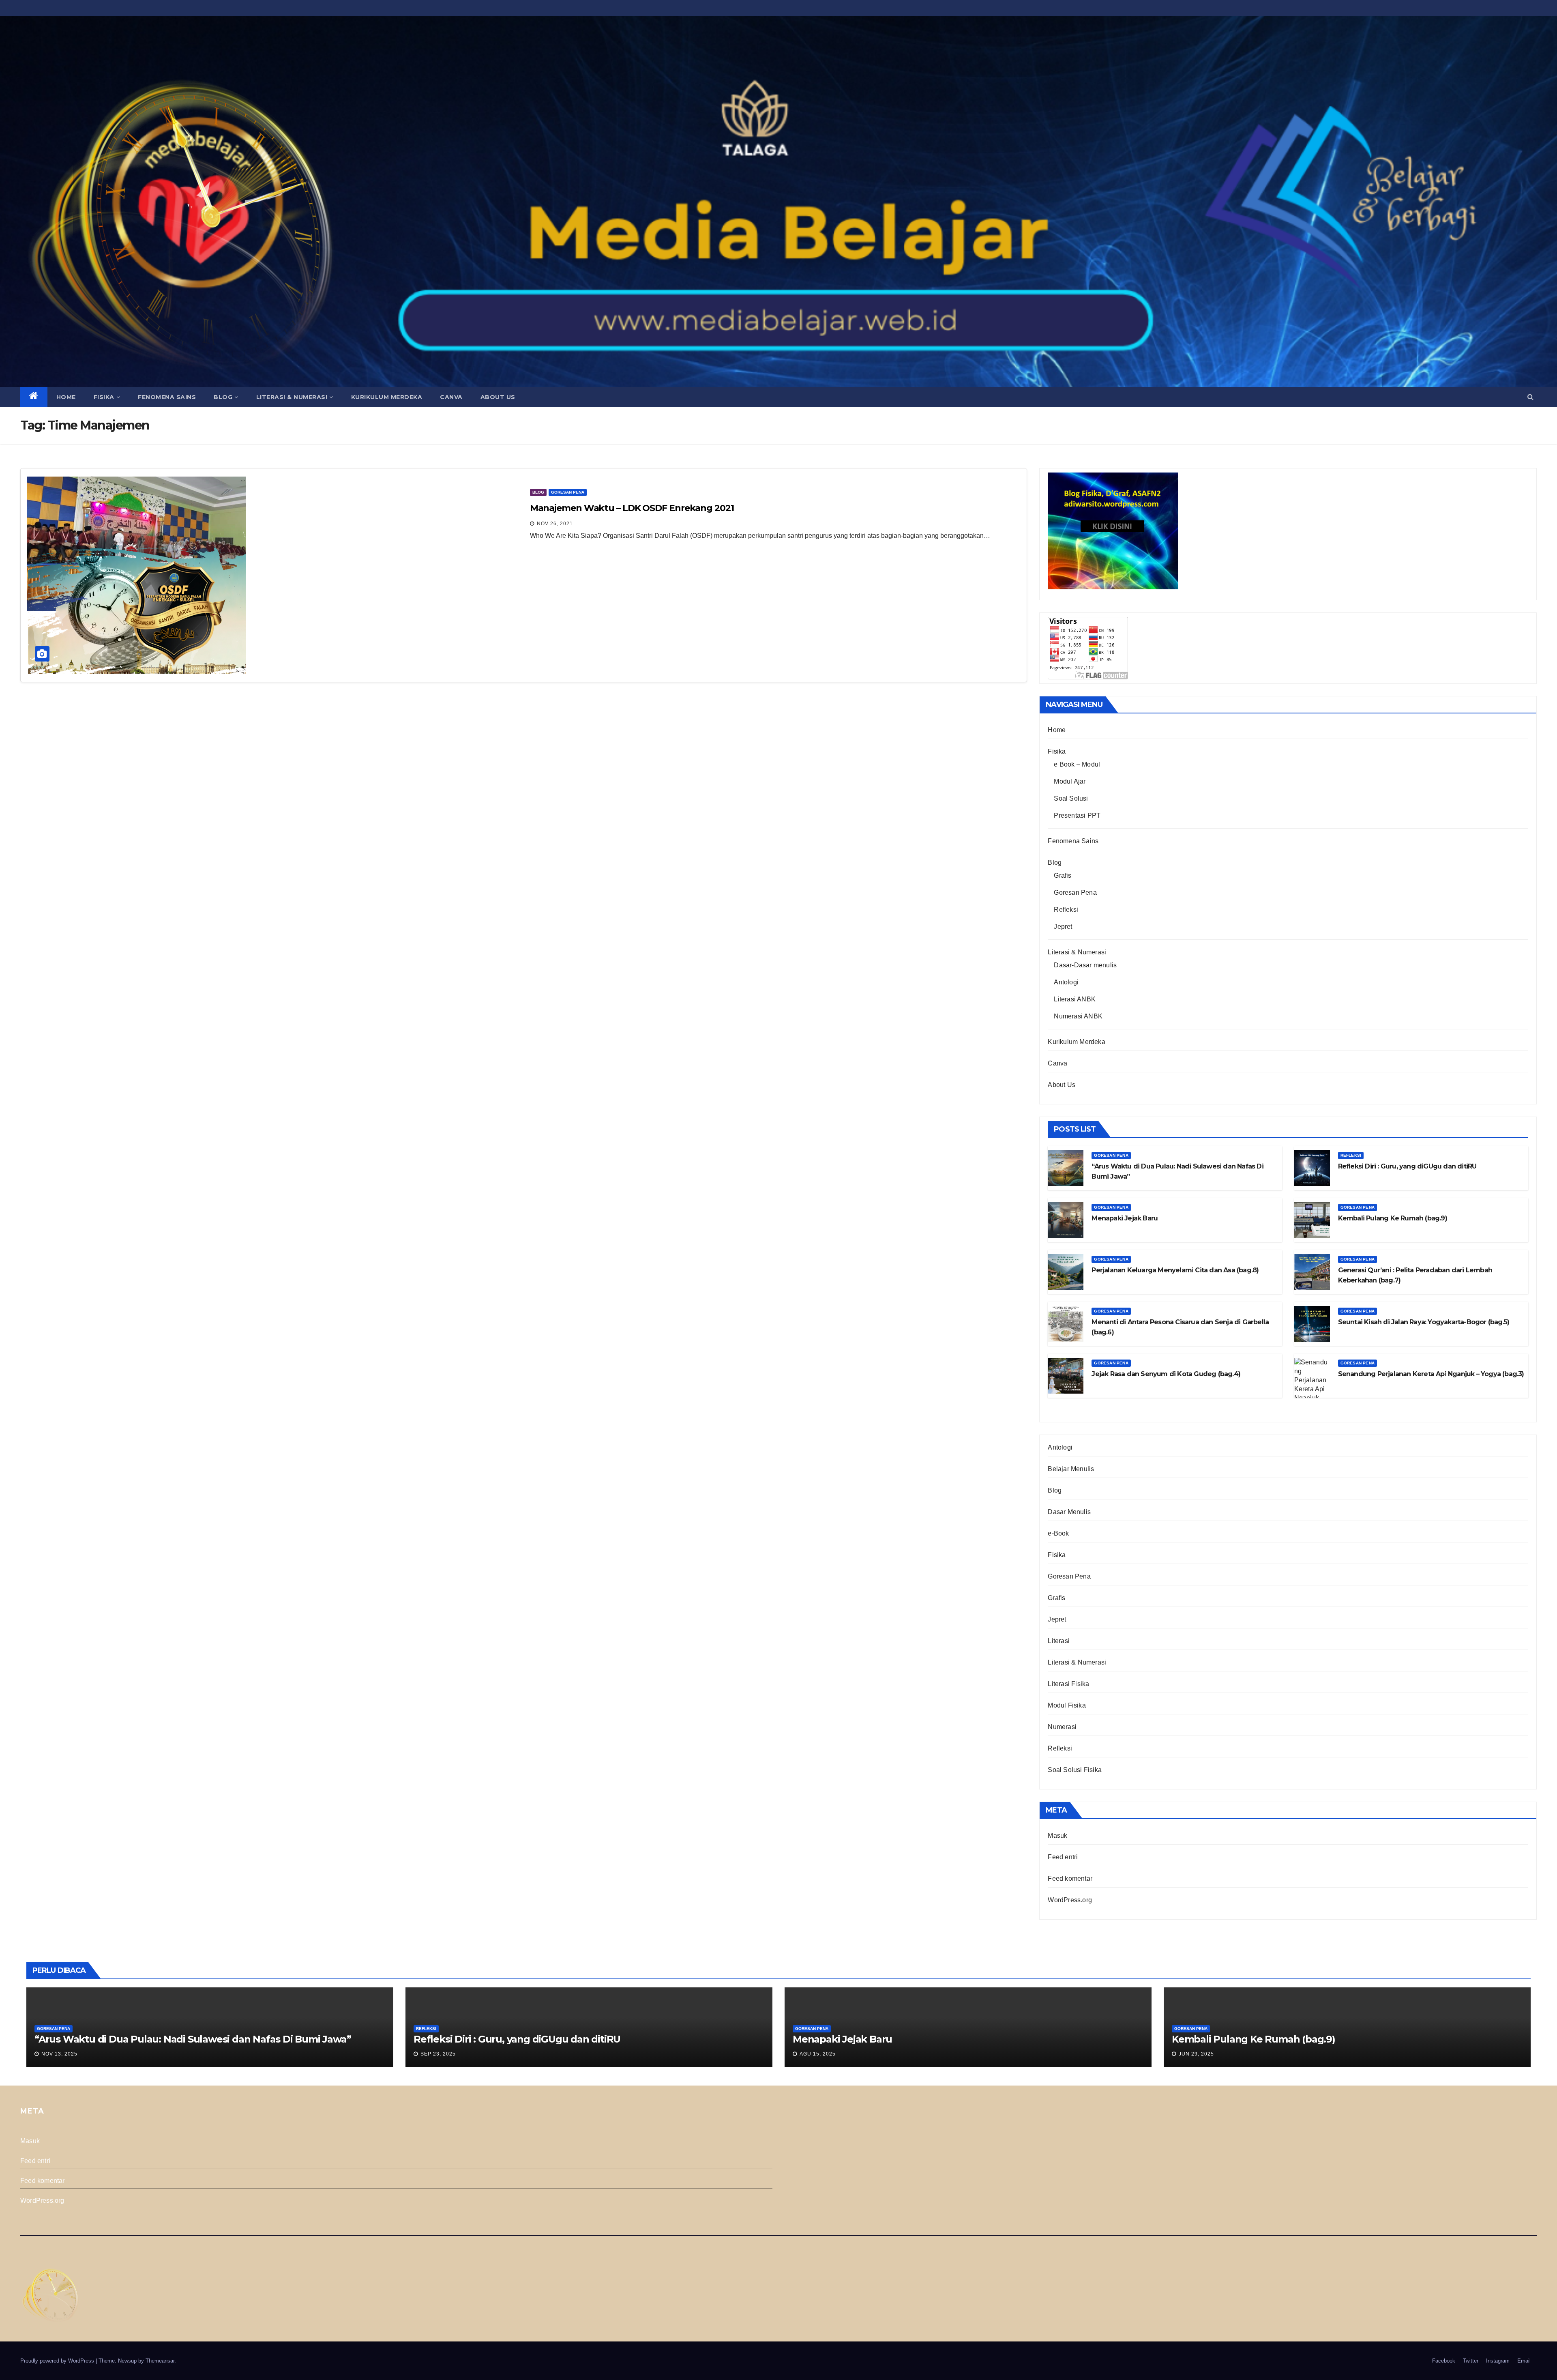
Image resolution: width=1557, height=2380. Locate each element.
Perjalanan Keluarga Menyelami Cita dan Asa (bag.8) (1175, 1270)
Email (1524, 2361)
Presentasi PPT (1077, 815)
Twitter (1471, 2361)
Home (66, 397)
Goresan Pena (568, 492)
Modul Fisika (1067, 1705)
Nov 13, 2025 (59, 2054)
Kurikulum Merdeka (387, 397)
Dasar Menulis (1069, 1512)
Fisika (104, 397)
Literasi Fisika (1068, 1684)
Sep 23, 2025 (438, 2054)
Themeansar (160, 2361)
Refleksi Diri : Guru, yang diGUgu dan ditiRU (1407, 1166)
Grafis (1063, 875)
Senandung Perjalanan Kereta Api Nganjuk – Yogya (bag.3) (1431, 1374)
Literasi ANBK (1075, 999)
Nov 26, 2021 (555, 524)
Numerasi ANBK (1078, 1016)
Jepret (1063, 927)
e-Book (1058, 1533)
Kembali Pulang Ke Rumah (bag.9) (1393, 1218)
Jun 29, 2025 (1196, 2054)
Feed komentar (1070, 1878)
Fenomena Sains (167, 397)
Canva (451, 397)
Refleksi (1066, 910)
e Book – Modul (1077, 764)
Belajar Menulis (1071, 1469)
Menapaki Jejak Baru (1125, 1218)
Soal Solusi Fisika (1075, 1770)
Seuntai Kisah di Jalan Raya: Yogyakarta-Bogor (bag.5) (1424, 1322)
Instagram (1498, 2361)
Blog (223, 397)
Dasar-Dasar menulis (1085, 965)
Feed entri (1063, 1857)
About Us (498, 397)
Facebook (1444, 2361)
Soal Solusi (1071, 798)
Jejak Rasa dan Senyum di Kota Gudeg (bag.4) (1166, 1374)
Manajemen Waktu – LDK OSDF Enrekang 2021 (632, 508)
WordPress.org (1070, 1900)
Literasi (1059, 1641)
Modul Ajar (1070, 781)
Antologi (1066, 982)
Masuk (1057, 1835)
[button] (1530, 397)
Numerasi (1062, 1727)
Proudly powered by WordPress (58, 2361)
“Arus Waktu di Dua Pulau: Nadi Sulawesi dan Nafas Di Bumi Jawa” (193, 2039)
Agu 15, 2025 (818, 2054)
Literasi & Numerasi (292, 397)
